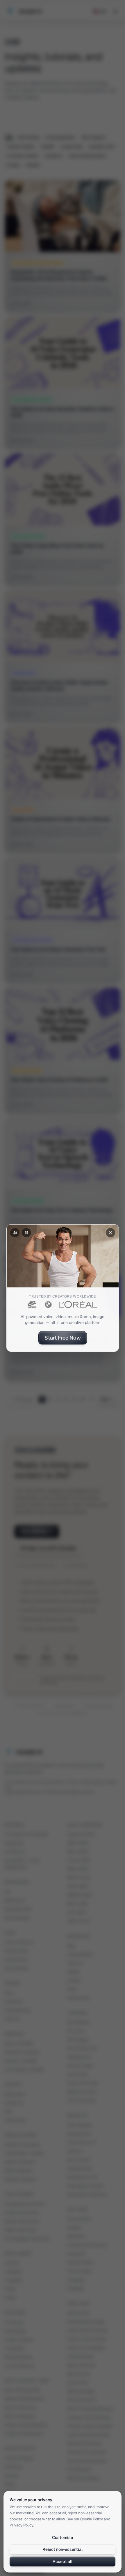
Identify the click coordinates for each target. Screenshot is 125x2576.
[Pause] (26, 1233)
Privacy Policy (21, 2525)
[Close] (110, 1233)
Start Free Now (63, 1338)
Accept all (63, 2562)
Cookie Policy (92, 2519)
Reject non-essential (63, 2549)
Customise (63, 2537)
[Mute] (15, 1233)
